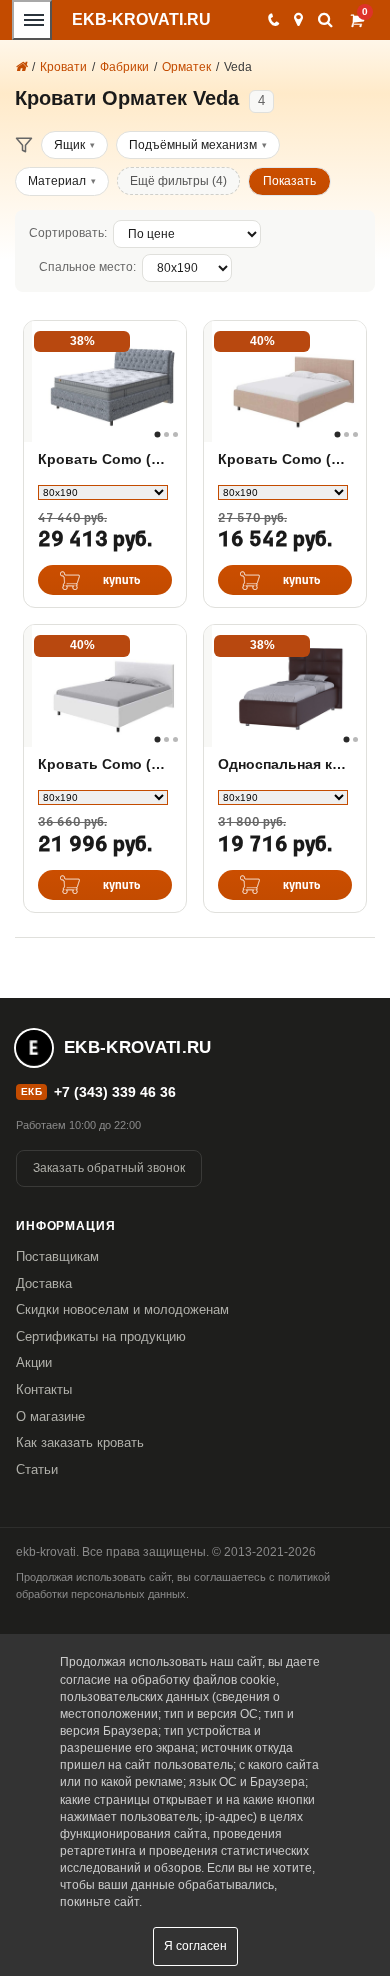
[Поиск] (325, 19)
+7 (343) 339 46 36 (115, 1092)
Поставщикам (57, 1256)
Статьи (37, 1469)
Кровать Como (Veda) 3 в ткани (105, 764)
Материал (57, 181)
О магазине (50, 1416)
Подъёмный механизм (193, 145)
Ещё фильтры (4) (178, 181)
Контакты (44, 1389)
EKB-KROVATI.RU (141, 19)
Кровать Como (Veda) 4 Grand (105, 459)
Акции (34, 1362)
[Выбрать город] (298, 20)
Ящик (69, 145)
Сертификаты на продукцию (101, 1336)
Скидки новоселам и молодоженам (122, 1309)
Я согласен (195, 1946)
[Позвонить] (272, 20)
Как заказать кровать (80, 1442)
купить (122, 580)
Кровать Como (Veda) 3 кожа (285, 459)
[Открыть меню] (32, 20)
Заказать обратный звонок (109, 1168)
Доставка (44, 1283)
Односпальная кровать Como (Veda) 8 (285, 764)
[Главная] (21, 67)
